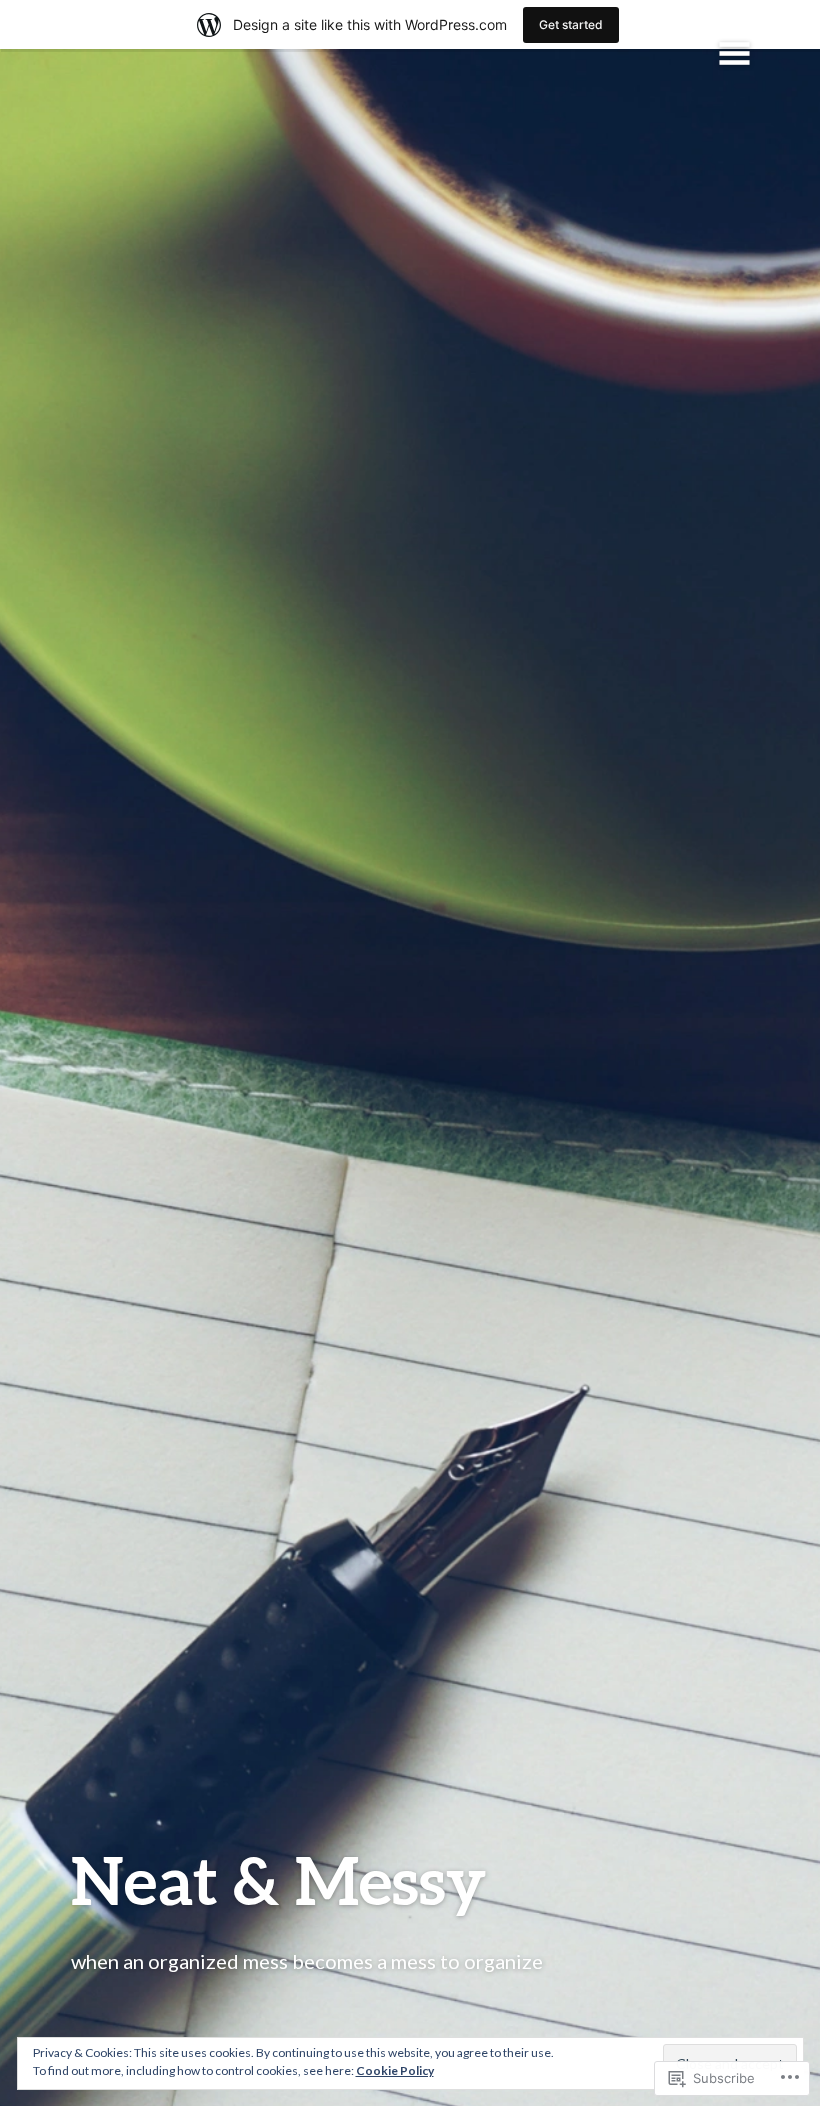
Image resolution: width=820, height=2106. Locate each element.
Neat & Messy (278, 1879)
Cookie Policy (395, 2070)
